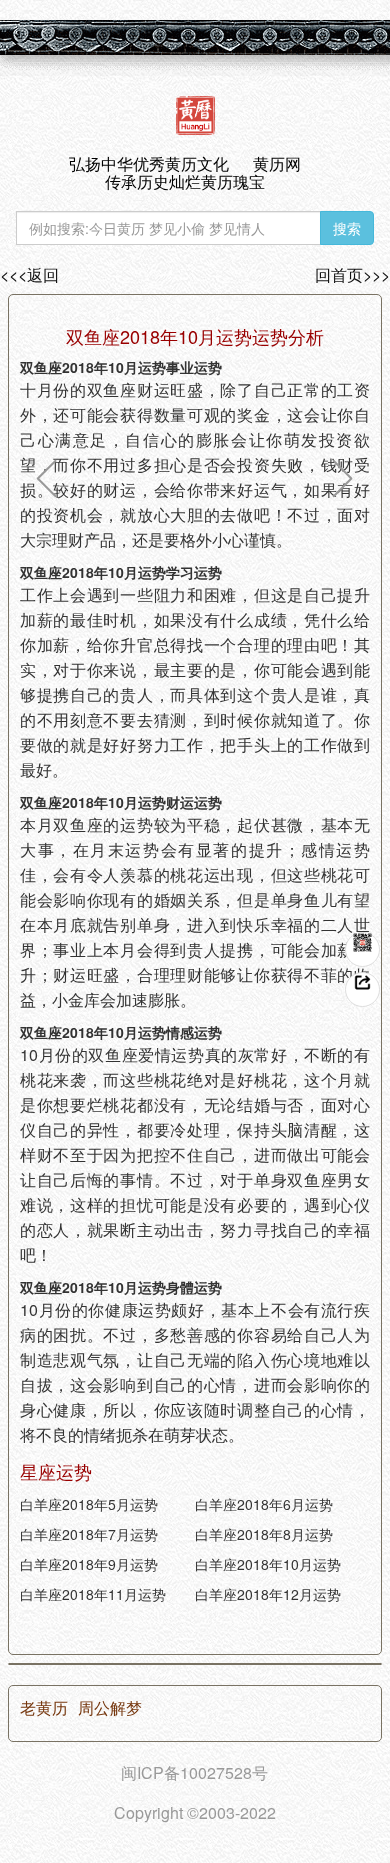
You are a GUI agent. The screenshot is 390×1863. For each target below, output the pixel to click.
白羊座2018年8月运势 (264, 1534)
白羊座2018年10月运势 (268, 1564)
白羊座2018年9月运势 (89, 1564)
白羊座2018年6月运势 (264, 1504)
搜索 (347, 228)
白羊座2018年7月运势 (89, 1534)
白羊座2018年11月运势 (93, 1594)
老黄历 (44, 1708)
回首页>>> (352, 275)
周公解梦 (110, 1708)
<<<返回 (29, 275)
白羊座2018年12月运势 (268, 1594)
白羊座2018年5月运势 (89, 1504)
